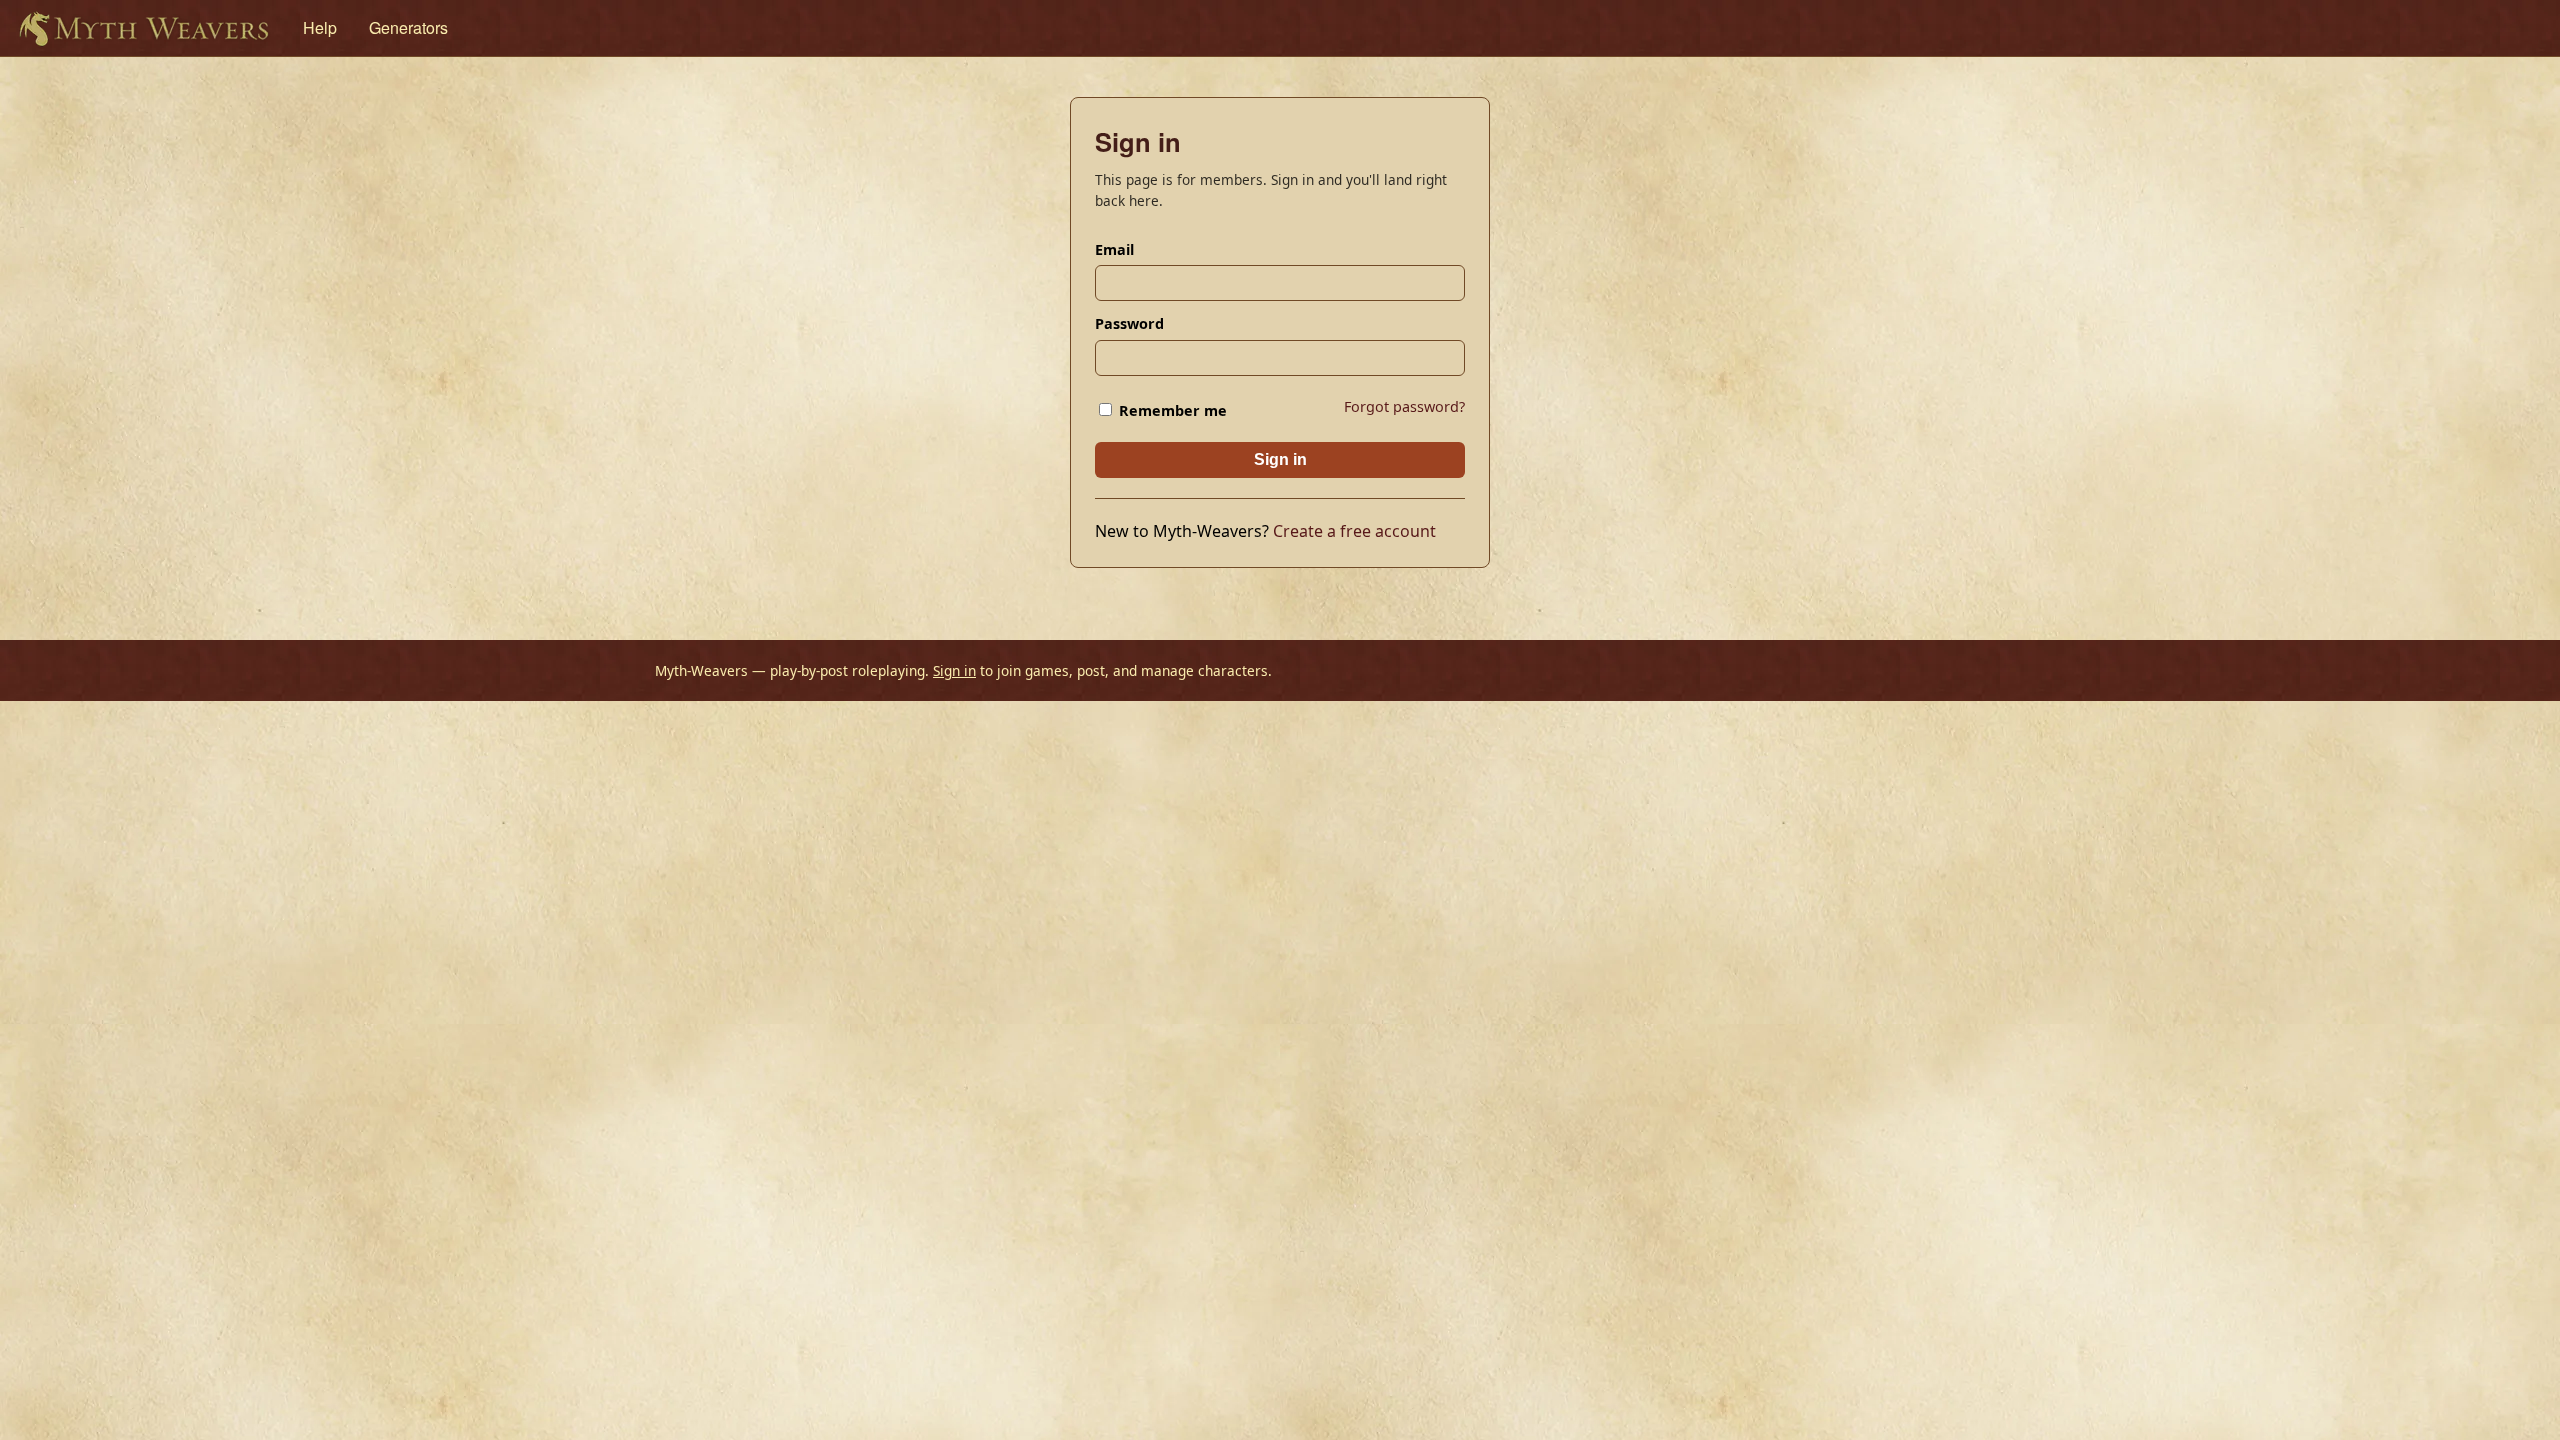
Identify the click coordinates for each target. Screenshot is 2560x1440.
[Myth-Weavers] (143, 28)
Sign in (1280, 459)
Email (1114, 249)
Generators (408, 27)
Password (1129, 323)
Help (320, 27)
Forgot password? (1404, 406)
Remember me (1171, 410)
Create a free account (1354, 531)
